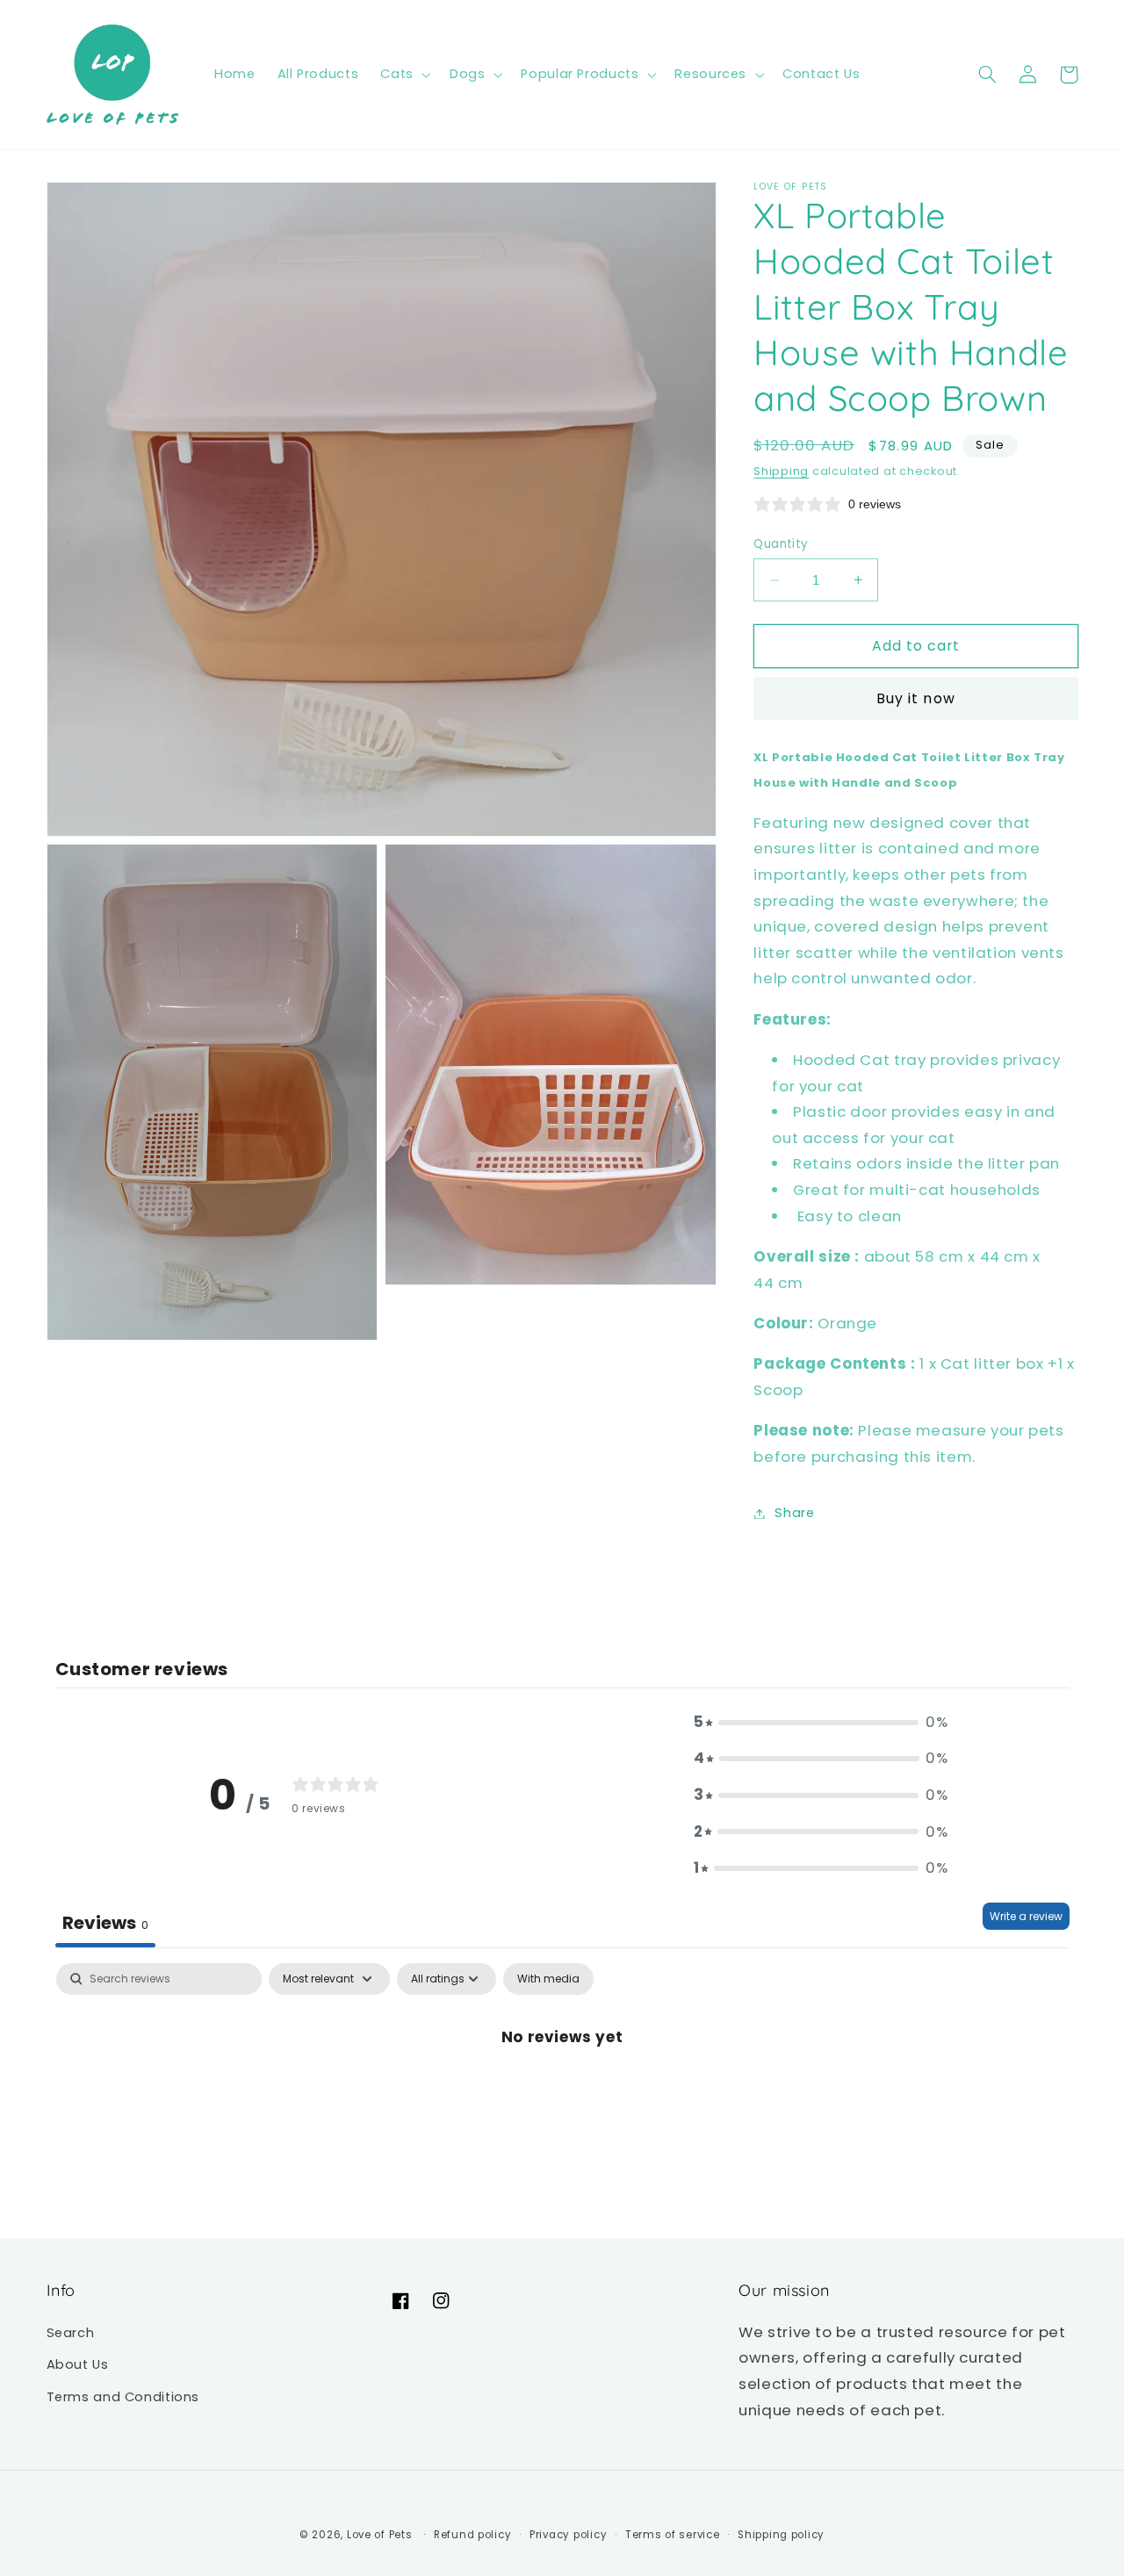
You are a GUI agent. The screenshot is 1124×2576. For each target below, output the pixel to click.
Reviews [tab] (105, 1923)
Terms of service (673, 2535)
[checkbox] (548, 1979)
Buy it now (916, 698)
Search (71, 2333)
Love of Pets (380, 2535)
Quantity (781, 544)
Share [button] (794, 1513)
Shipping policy (781, 2535)
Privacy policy (568, 2535)
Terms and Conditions (123, 2397)
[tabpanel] (562, 2096)
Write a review (1026, 1916)
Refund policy (473, 2535)
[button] (404, 75)
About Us (78, 2364)
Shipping (781, 471)
